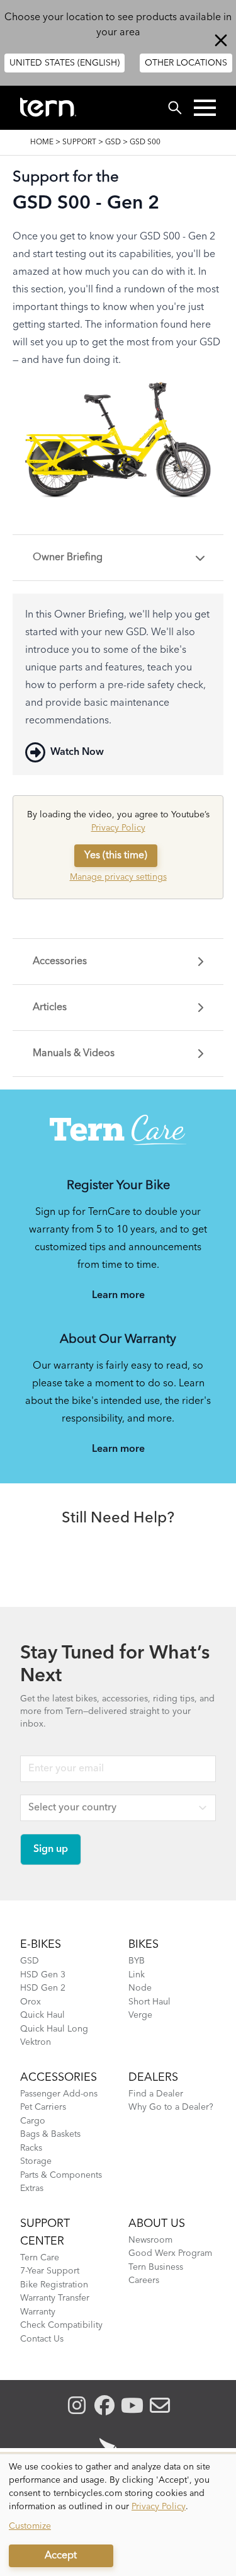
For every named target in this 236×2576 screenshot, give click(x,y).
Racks (31, 2148)
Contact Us (42, 2339)
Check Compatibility (61, 2325)
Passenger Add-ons (59, 2094)
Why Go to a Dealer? (171, 2107)
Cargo (33, 2121)
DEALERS (153, 2078)
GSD (113, 142)
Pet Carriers (43, 2107)
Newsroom (150, 2240)
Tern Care (40, 2258)
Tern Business (156, 2267)
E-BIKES (41, 1945)
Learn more (118, 1296)
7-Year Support (50, 2271)
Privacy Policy (118, 828)
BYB (137, 1961)
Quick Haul (42, 2015)
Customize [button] (30, 2526)
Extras (32, 2188)
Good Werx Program (170, 2253)
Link (137, 1975)
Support (79, 142)
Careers (144, 2280)
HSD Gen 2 (43, 1988)
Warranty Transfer (55, 2298)
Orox (31, 2002)
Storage (36, 2161)
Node (140, 1988)
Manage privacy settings (118, 877)
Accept (61, 2556)
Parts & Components (61, 2175)
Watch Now (77, 752)
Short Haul (149, 2002)
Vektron (36, 2042)
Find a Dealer (156, 2094)
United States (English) (65, 63)
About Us (157, 2224)
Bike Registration (54, 2285)
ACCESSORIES (59, 2078)
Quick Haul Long (54, 2029)
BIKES (143, 1945)
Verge (140, 2015)
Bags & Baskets (50, 2134)
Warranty (38, 2312)
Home (42, 142)
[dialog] (118, 2515)
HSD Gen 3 (43, 1975)
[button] (205, 108)
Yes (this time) (116, 856)
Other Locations (186, 63)
